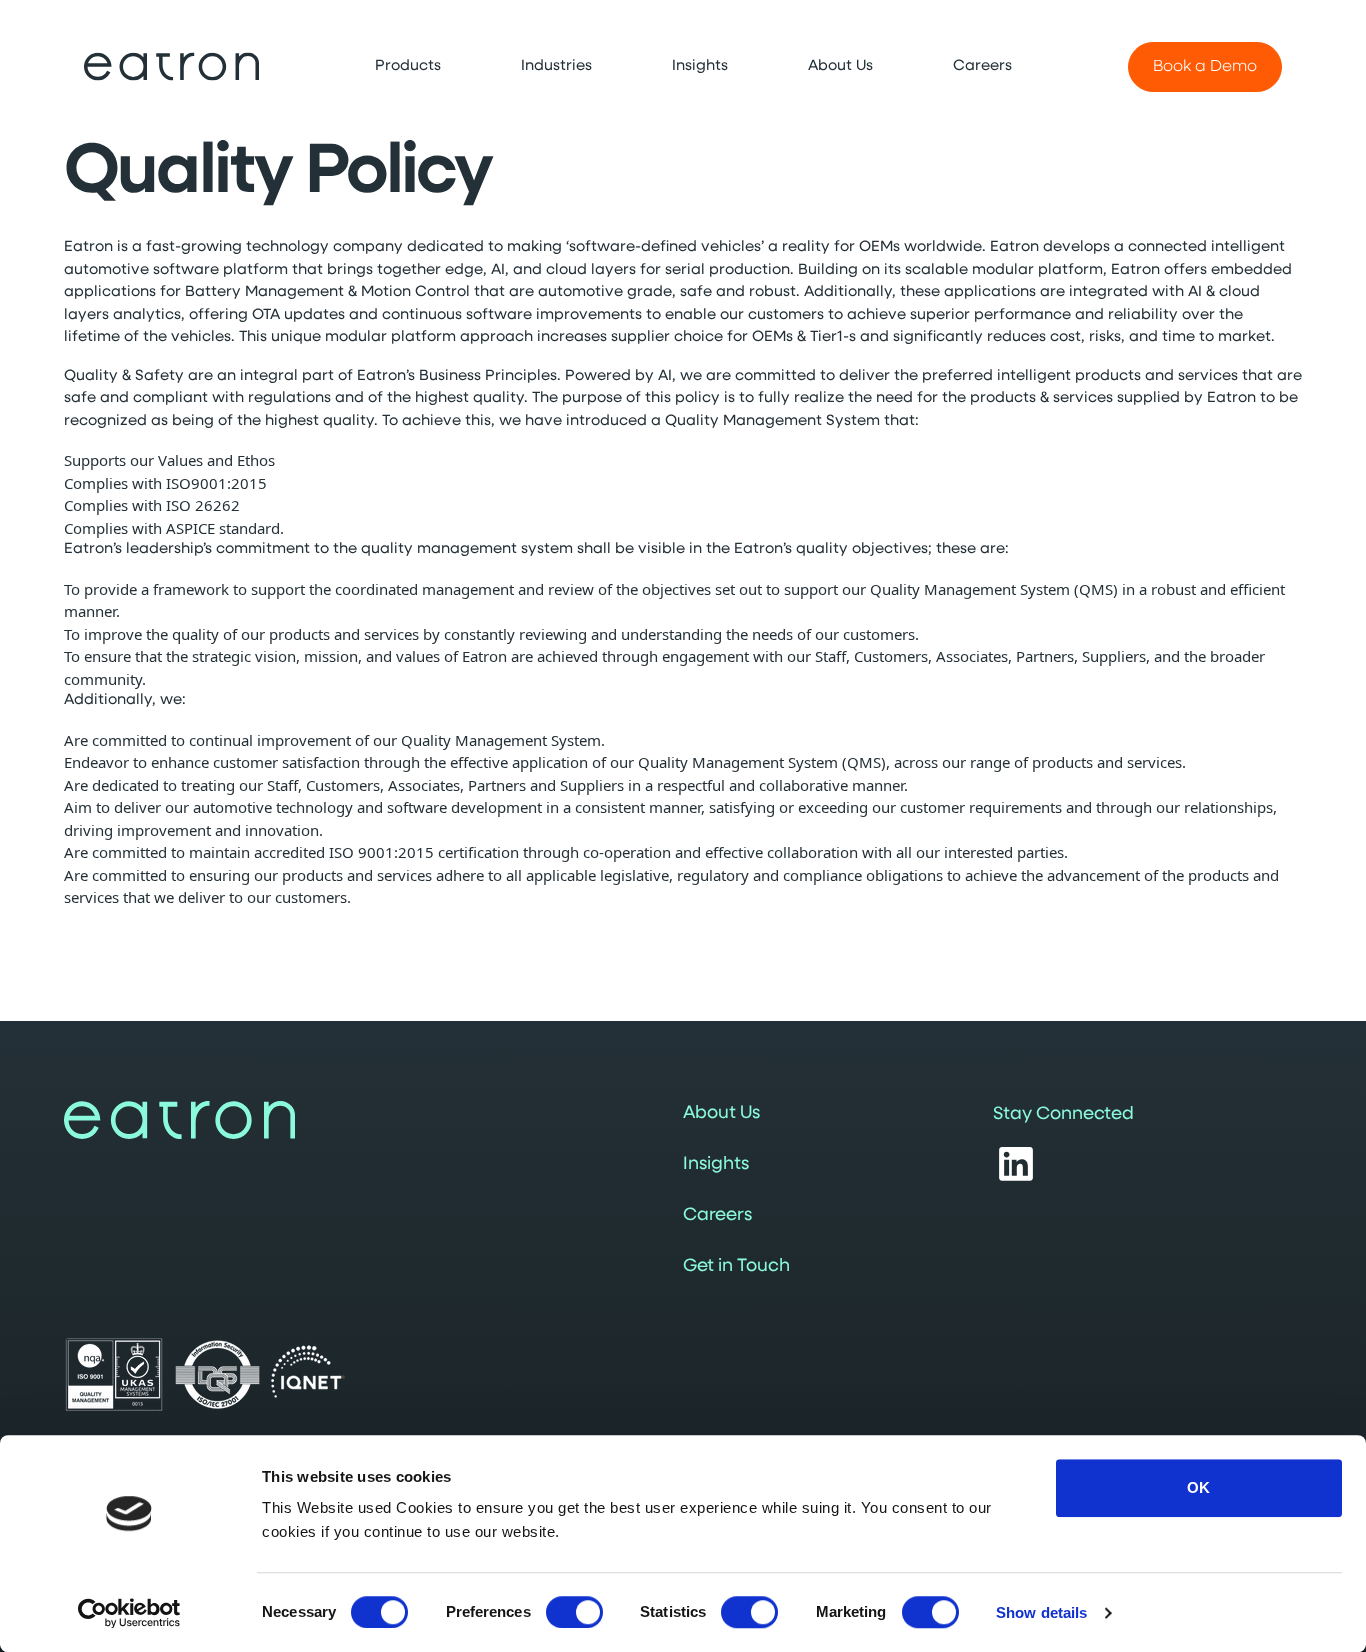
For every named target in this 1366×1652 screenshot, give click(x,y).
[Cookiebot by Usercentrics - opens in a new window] (129, 1613)
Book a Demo (1205, 67)
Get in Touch (736, 1267)
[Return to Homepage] (171, 66)
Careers (717, 1216)
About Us (721, 1114)
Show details (1041, 1612)
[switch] (574, 1612)
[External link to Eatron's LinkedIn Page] (1016, 1163)
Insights (716, 1165)
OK (1198, 1487)
